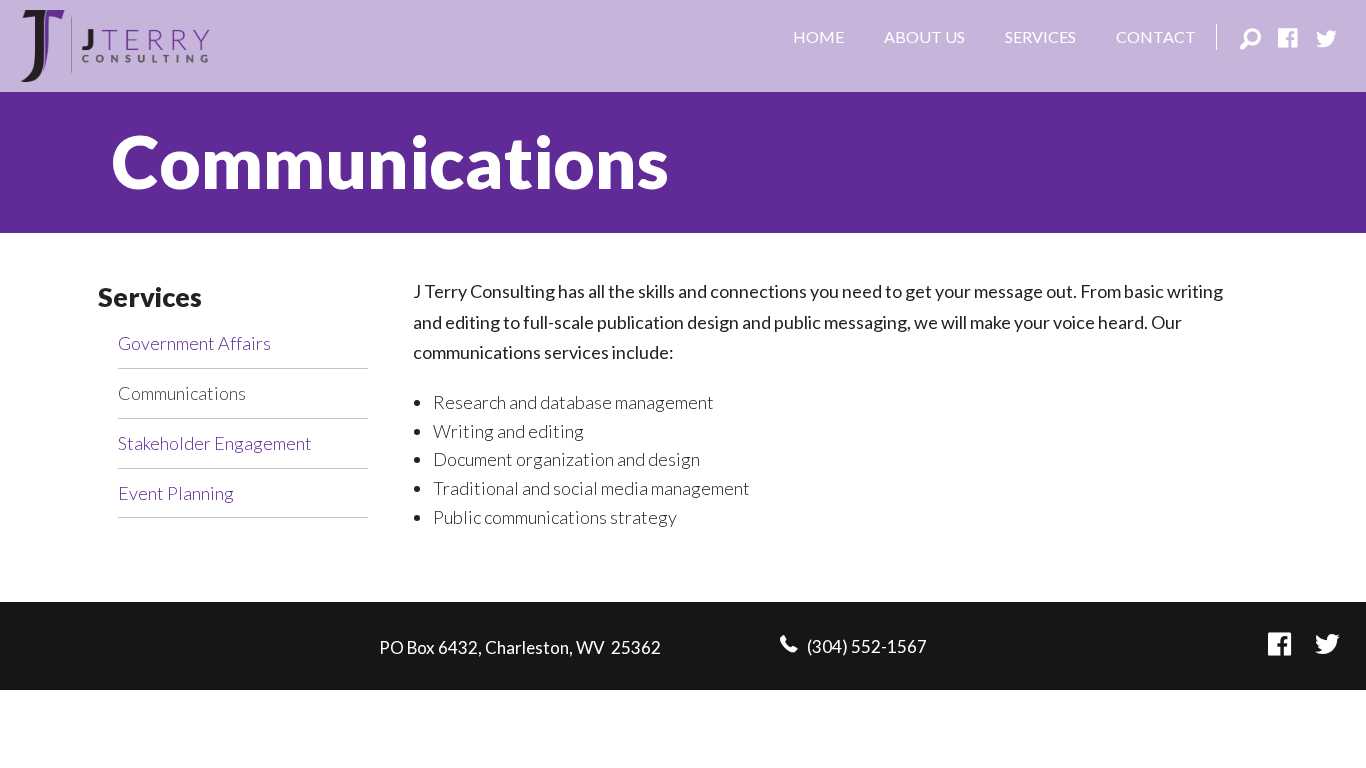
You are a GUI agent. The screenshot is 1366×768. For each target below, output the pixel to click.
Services (1040, 36)
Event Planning (176, 493)
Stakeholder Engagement (215, 443)
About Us (924, 36)
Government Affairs (194, 343)
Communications (182, 393)
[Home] (115, 43)
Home (818, 36)
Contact (1156, 36)
